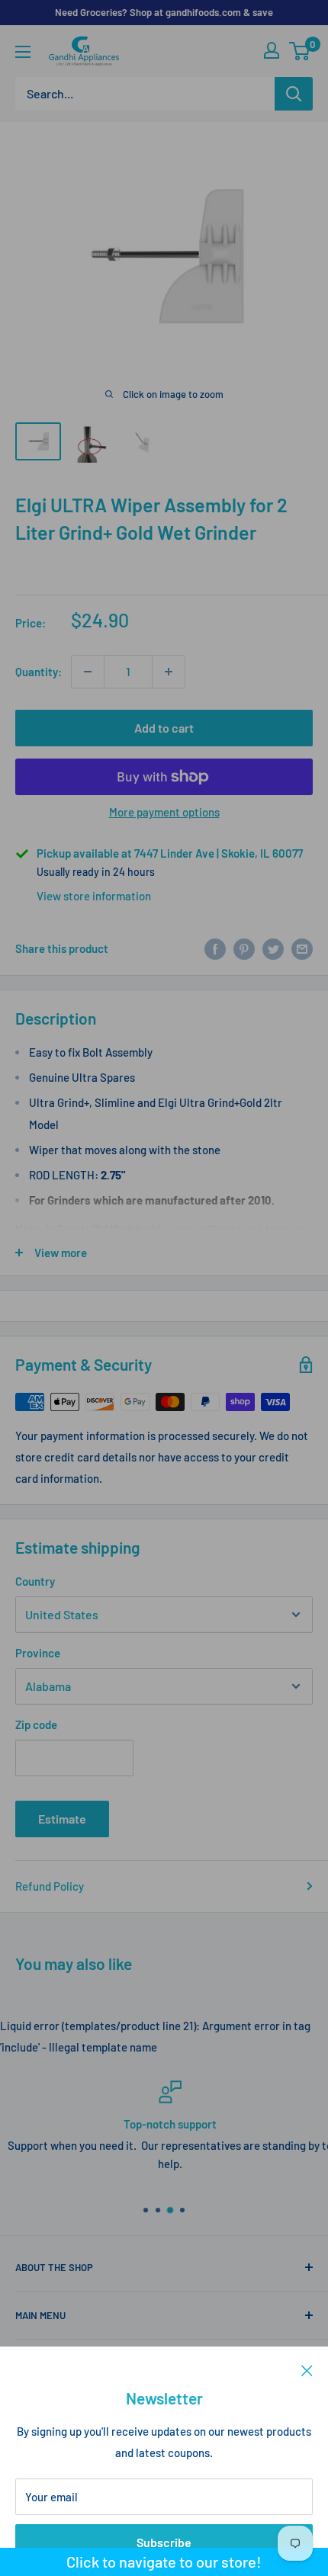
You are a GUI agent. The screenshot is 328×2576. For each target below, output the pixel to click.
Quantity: (39, 672)
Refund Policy (50, 1886)
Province (38, 1653)
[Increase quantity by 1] (169, 672)
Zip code (36, 1724)
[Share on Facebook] (215, 948)
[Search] (294, 94)
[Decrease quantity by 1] (88, 672)
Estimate (62, 1819)
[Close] (307, 2369)
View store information (94, 896)
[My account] (272, 50)
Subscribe (164, 2542)
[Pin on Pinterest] (244, 948)
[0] (300, 51)
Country (35, 1581)
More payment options (164, 812)
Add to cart (164, 728)
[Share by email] (302, 948)
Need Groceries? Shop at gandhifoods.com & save (164, 12)
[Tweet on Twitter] (273, 948)
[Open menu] (23, 52)
